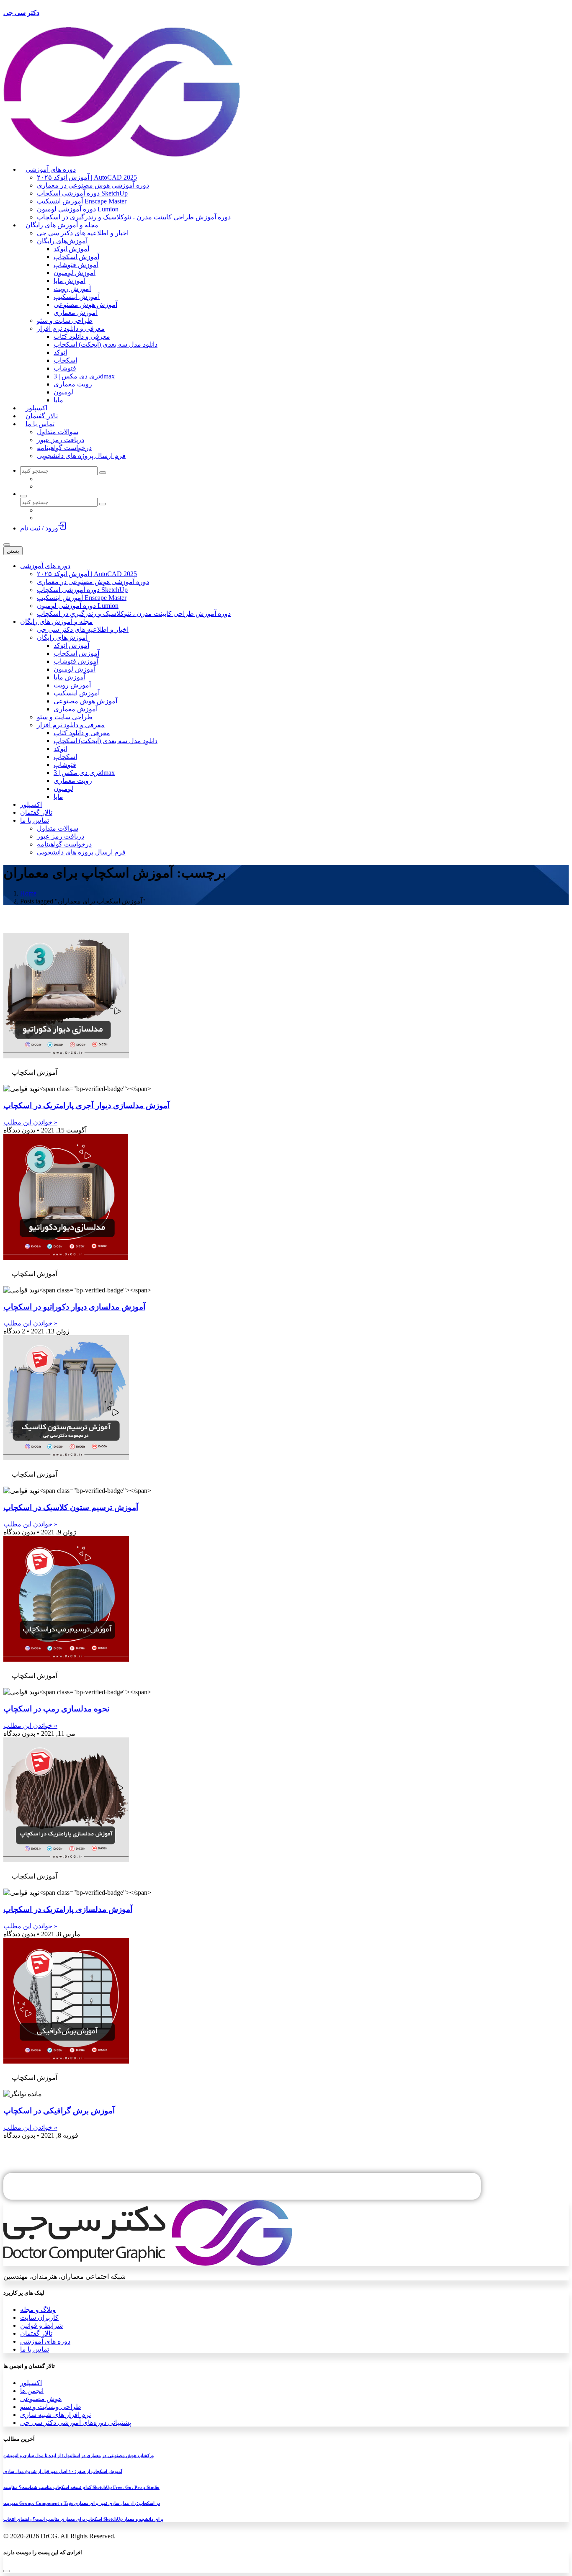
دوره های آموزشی (45, 2341)
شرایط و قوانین (41, 2325)
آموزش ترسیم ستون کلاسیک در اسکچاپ (71, 1507)
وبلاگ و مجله (38, 2310)
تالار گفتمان (36, 2333)
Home (28, 893)
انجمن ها (32, 2391)
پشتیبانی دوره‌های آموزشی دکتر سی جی (76, 2423)
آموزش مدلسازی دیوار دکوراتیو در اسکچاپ (74, 1307)
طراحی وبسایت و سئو (51, 2407)
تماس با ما (35, 2349)
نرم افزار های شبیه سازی (55, 2415)
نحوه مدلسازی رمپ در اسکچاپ (56, 1709)
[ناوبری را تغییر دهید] (7, 545)
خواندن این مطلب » (30, 1122)
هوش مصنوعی (41, 2399)
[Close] (7, 2571)
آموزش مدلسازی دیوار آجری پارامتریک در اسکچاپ (86, 1105)
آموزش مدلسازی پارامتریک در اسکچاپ (68, 1909)
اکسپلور (31, 2383)
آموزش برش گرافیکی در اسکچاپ (59, 2111)
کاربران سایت (39, 2317)
